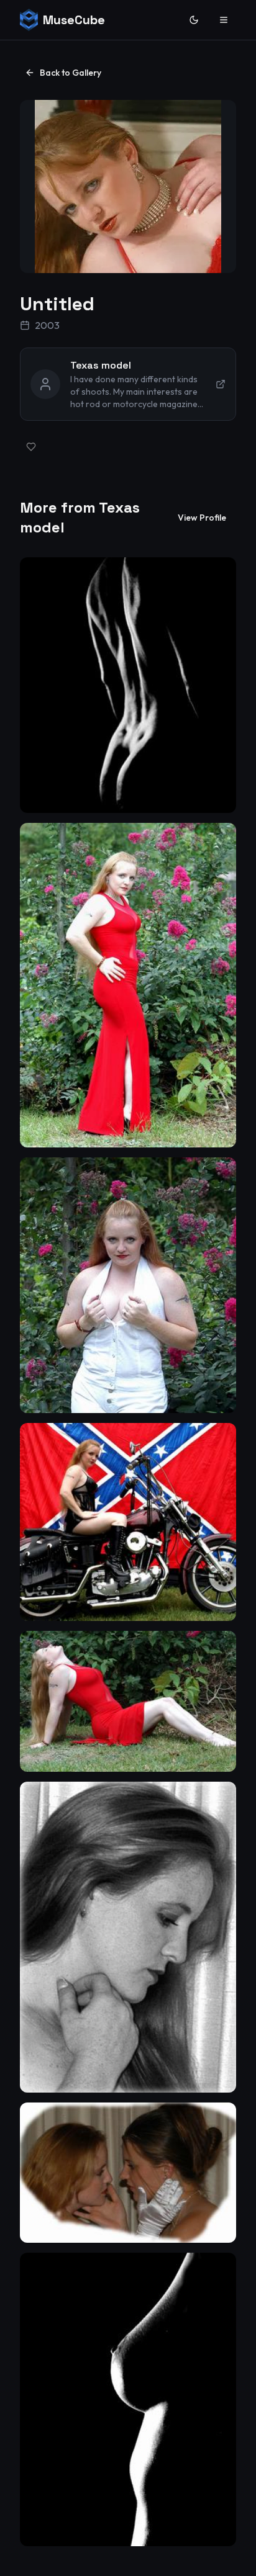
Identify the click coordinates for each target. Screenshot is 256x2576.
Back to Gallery (71, 73)
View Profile (202, 518)
